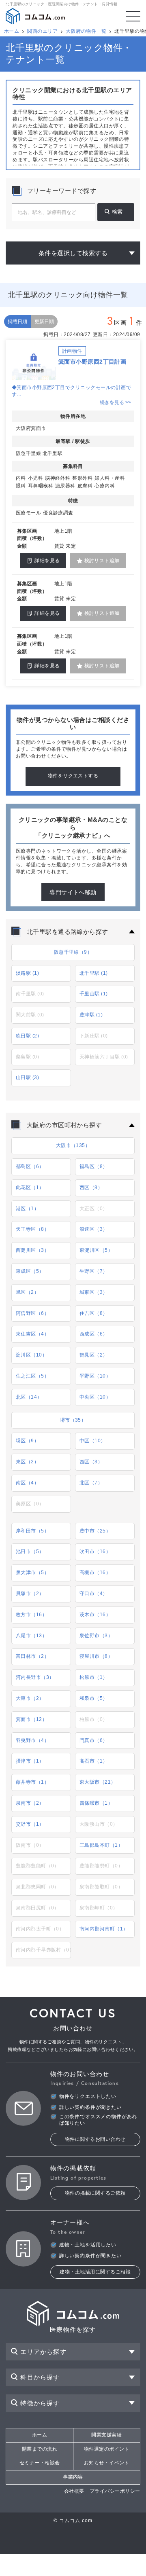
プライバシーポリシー (115, 2491)
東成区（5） (30, 1271)
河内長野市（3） (35, 1677)
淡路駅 (27, 973)
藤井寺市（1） (32, 1782)
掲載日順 (17, 322)
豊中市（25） (95, 1531)
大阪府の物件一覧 (86, 31)
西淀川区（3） (32, 1250)
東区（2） (27, 1462)
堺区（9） (27, 1441)
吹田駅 (27, 1036)
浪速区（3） (94, 1229)
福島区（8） (94, 1166)
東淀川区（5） (96, 1250)
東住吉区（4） (32, 1334)
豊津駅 (91, 1015)
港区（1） (27, 1209)
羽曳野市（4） (32, 1740)
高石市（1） (94, 1761)
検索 (117, 212)
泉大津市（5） (32, 1573)
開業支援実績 (106, 2435)
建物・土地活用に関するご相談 (95, 2272)
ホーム (12, 31)
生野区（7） (94, 1271)
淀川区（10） (31, 1355)
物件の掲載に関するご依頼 (95, 2193)
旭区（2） (27, 1292)
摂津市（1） (30, 1761)
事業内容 (73, 2477)
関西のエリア (42, 31)
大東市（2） (30, 1698)
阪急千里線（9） (73, 952)
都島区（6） (30, 1166)
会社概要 (74, 2491)
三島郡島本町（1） (101, 1845)
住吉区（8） (94, 1313)
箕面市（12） (31, 1719)
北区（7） (91, 1483)
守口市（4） (94, 1594)
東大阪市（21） (98, 1782)
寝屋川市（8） (96, 1656)
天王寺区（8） (32, 1229)
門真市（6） (94, 1740)
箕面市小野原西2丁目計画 (92, 362)
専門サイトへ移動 (73, 892)
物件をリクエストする (73, 776)
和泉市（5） (94, 1698)
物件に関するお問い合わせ (95, 2139)
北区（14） (29, 1397)
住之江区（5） (32, 1376)
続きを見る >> (115, 402)
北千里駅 (94, 973)
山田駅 (27, 1077)
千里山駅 (94, 994)
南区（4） (27, 1483)
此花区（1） (30, 1187)
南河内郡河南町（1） (104, 1929)
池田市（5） (30, 1552)
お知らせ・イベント (107, 2463)
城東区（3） (94, 1292)
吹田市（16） (95, 1552)
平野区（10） (95, 1376)
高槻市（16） (95, 1573)
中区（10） (93, 1441)
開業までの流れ (40, 2449)
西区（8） (91, 1187)
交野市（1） (30, 1824)
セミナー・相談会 (40, 2463)
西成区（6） (94, 1334)
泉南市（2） (30, 1803)
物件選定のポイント (107, 2449)
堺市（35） (73, 1420)
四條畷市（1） (96, 1803)
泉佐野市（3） (96, 1636)
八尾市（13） (31, 1636)
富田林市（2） (32, 1656)
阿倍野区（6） (32, 1313)
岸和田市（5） (32, 1531)
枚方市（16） (31, 1615)
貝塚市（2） (30, 1594)
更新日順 (44, 322)
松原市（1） (94, 1677)
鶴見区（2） (94, 1355)
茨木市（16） (95, 1615)
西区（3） (91, 1462)
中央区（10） (95, 1397)
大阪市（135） (73, 1145)
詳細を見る (47, 561)
